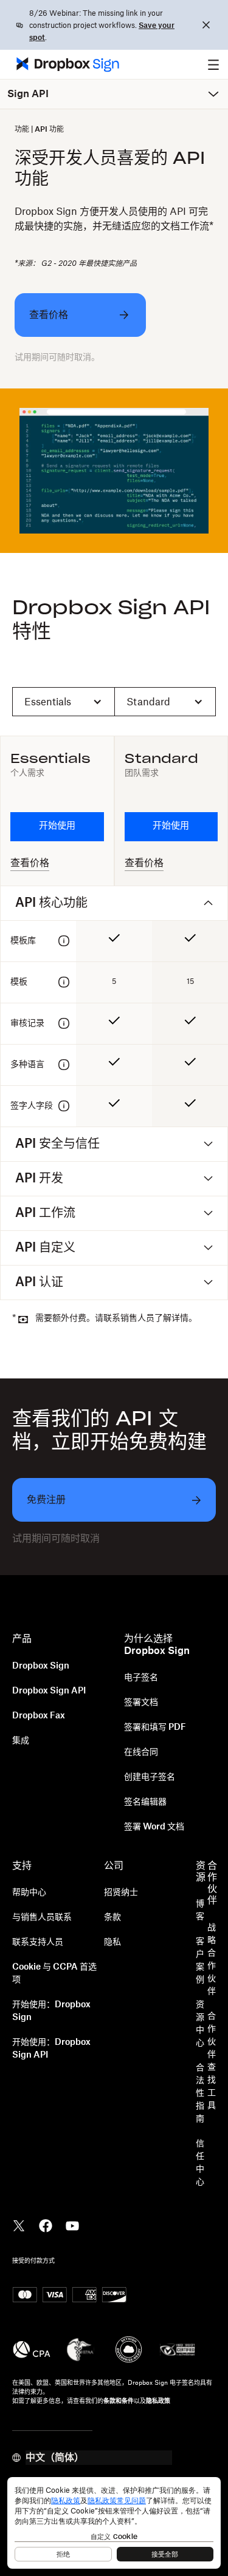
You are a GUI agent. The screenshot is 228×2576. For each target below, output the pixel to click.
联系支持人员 (38, 1942)
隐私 (112, 1942)
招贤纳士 (121, 1893)
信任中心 (200, 2163)
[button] (213, 64)
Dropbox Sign (41, 1666)
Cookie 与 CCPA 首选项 (54, 1974)
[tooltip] (64, 941)
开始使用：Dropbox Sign (51, 2011)
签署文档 (141, 1703)
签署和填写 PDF (155, 1727)
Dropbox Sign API (49, 1691)
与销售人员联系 (42, 1917)
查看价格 (30, 863)
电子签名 (141, 1678)
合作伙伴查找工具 (212, 2061)
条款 (112, 1917)
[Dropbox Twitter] (19, 2225)
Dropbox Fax (39, 1716)
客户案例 (200, 1961)
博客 (200, 1910)
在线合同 (141, 1752)
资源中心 (200, 2024)
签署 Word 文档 (154, 1827)
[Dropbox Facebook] (46, 2225)
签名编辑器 (145, 1802)
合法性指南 (200, 2093)
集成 (21, 1741)
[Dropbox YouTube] (72, 2225)
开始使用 (57, 826)
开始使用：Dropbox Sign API (51, 2049)
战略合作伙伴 (212, 1960)
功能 (22, 129)
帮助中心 (29, 1893)
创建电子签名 (150, 1777)
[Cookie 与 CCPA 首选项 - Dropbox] (114, 2523)
